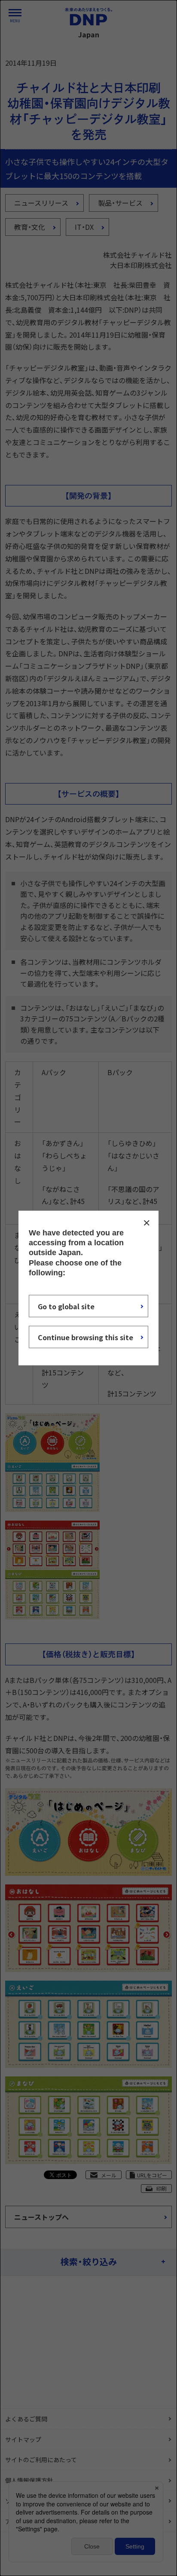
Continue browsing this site (85, 1337)
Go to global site (66, 1306)
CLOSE (146, 1222)
